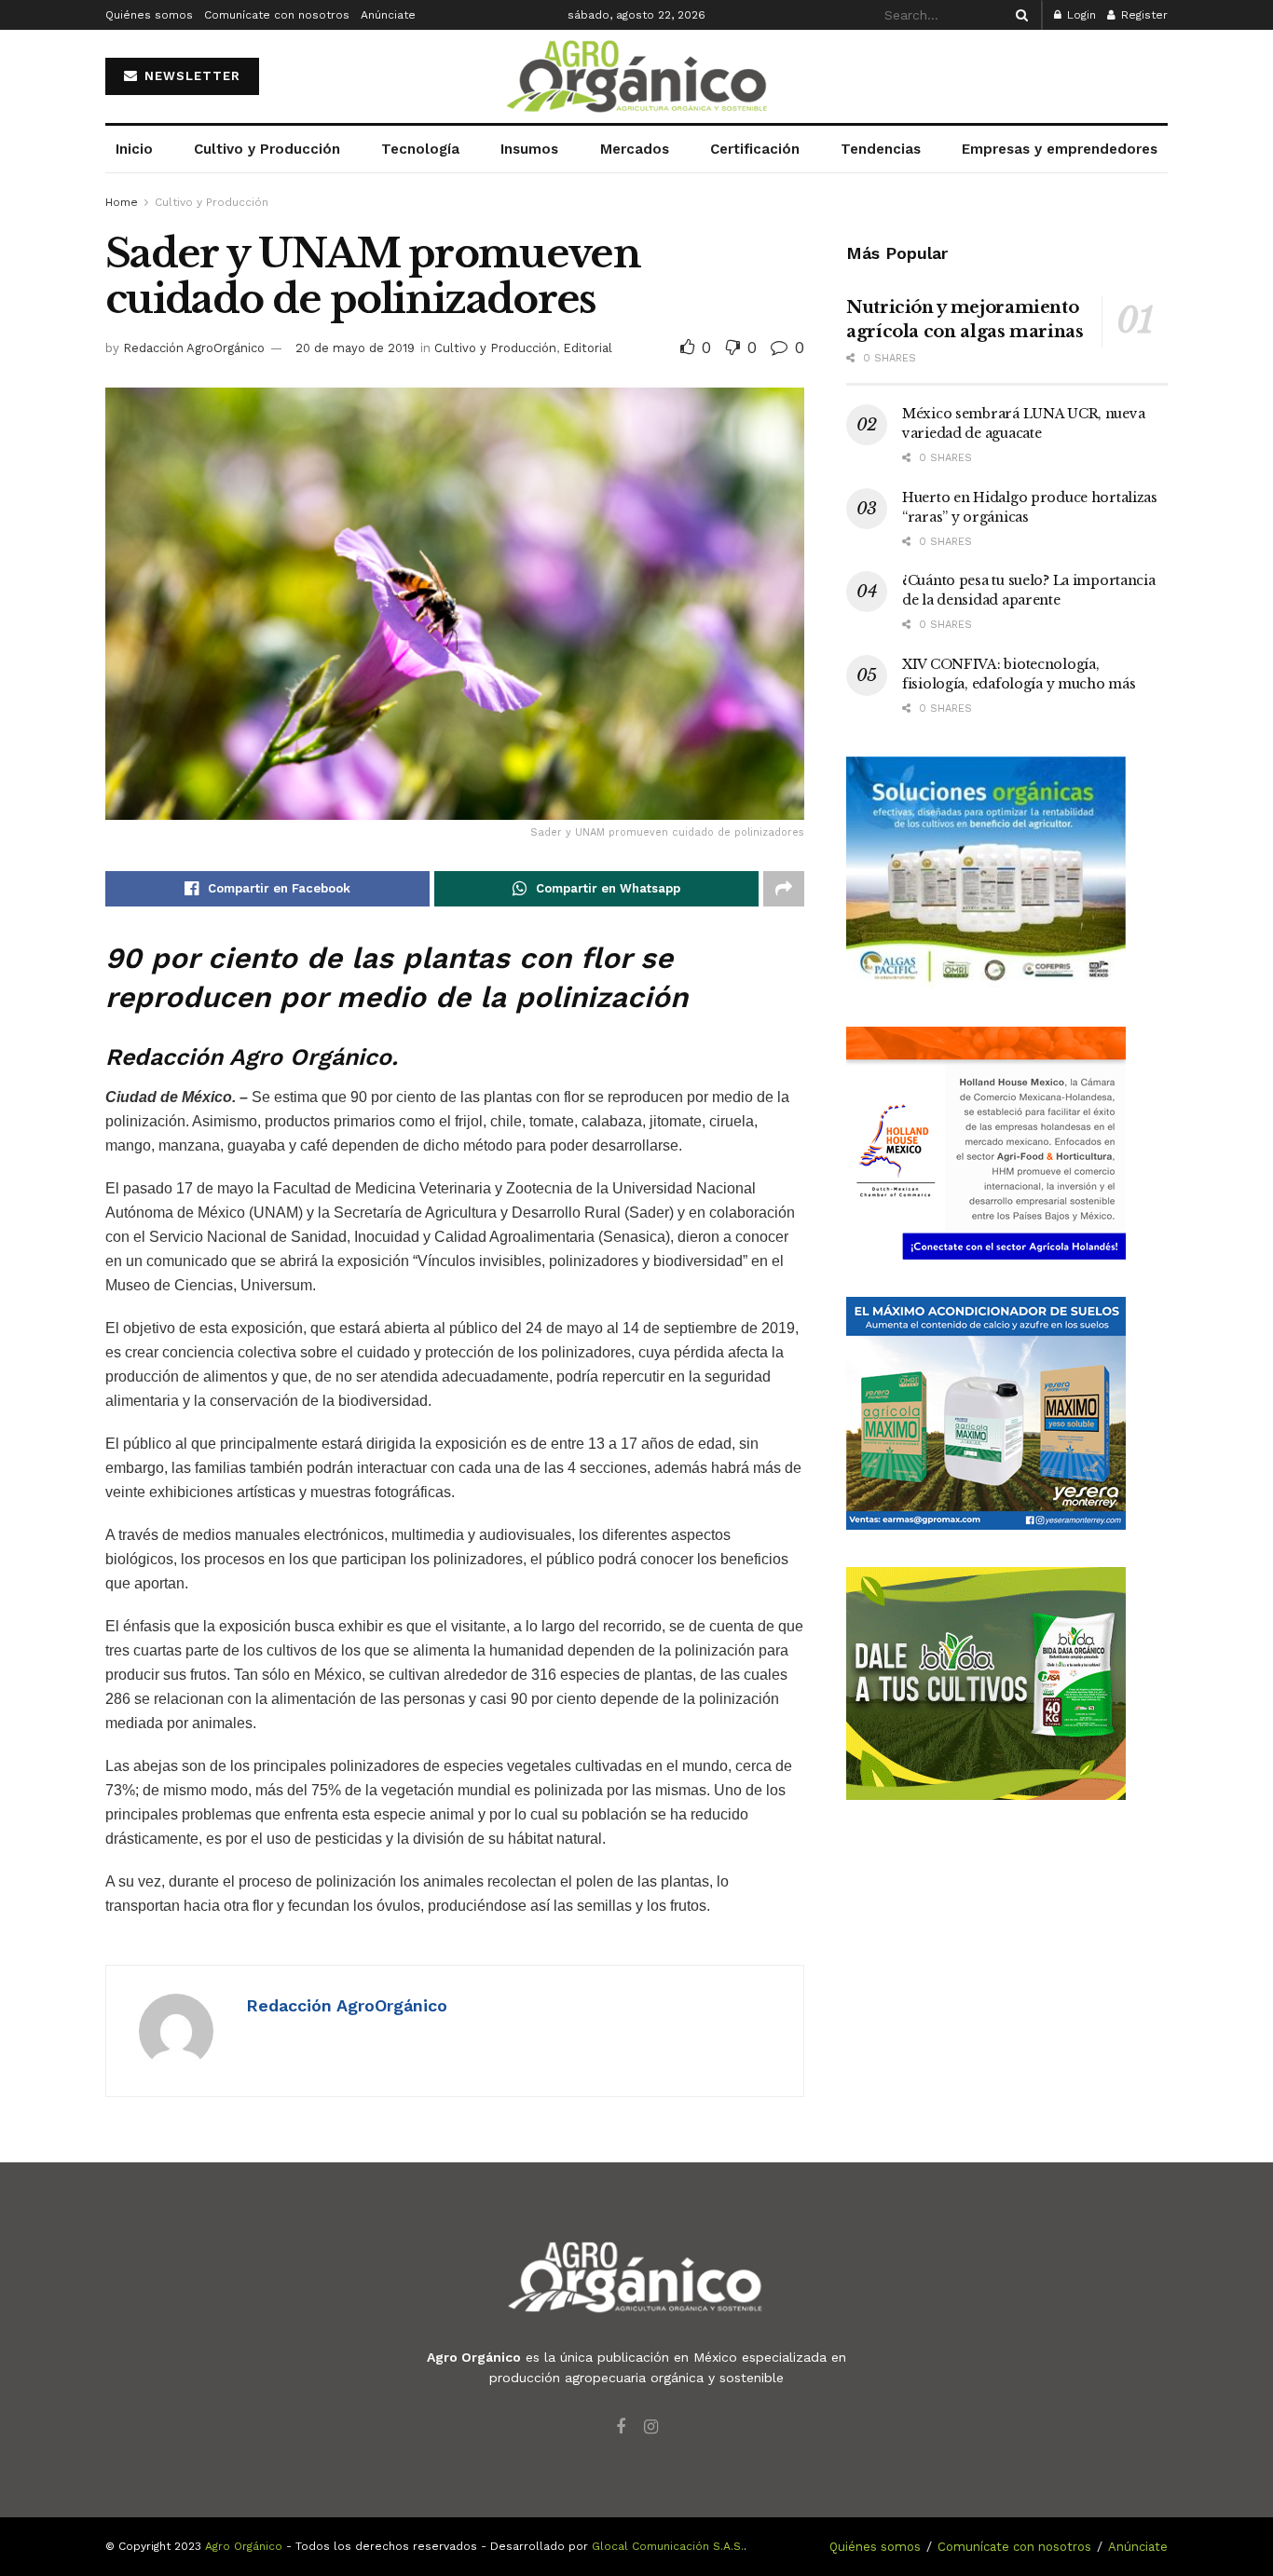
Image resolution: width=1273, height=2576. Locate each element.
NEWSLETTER (190, 76)
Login (1080, 15)
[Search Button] (1019, 15)
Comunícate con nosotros (277, 15)
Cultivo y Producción (267, 149)
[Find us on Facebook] (621, 2427)
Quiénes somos (149, 15)
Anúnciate (388, 15)
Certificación (755, 149)
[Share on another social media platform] (784, 889)
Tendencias (881, 149)
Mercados (635, 149)
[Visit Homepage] (636, 77)
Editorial (588, 348)
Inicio (134, 149)
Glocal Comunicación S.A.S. (668, 2546)
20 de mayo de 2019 (355, 348)
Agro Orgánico (244, 2546)
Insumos (529, 149)
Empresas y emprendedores (1060, 149)
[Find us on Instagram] (651, 2427)
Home (122, 202)
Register (1143, 15)
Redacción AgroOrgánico (194, 348)
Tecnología (420, 149)
